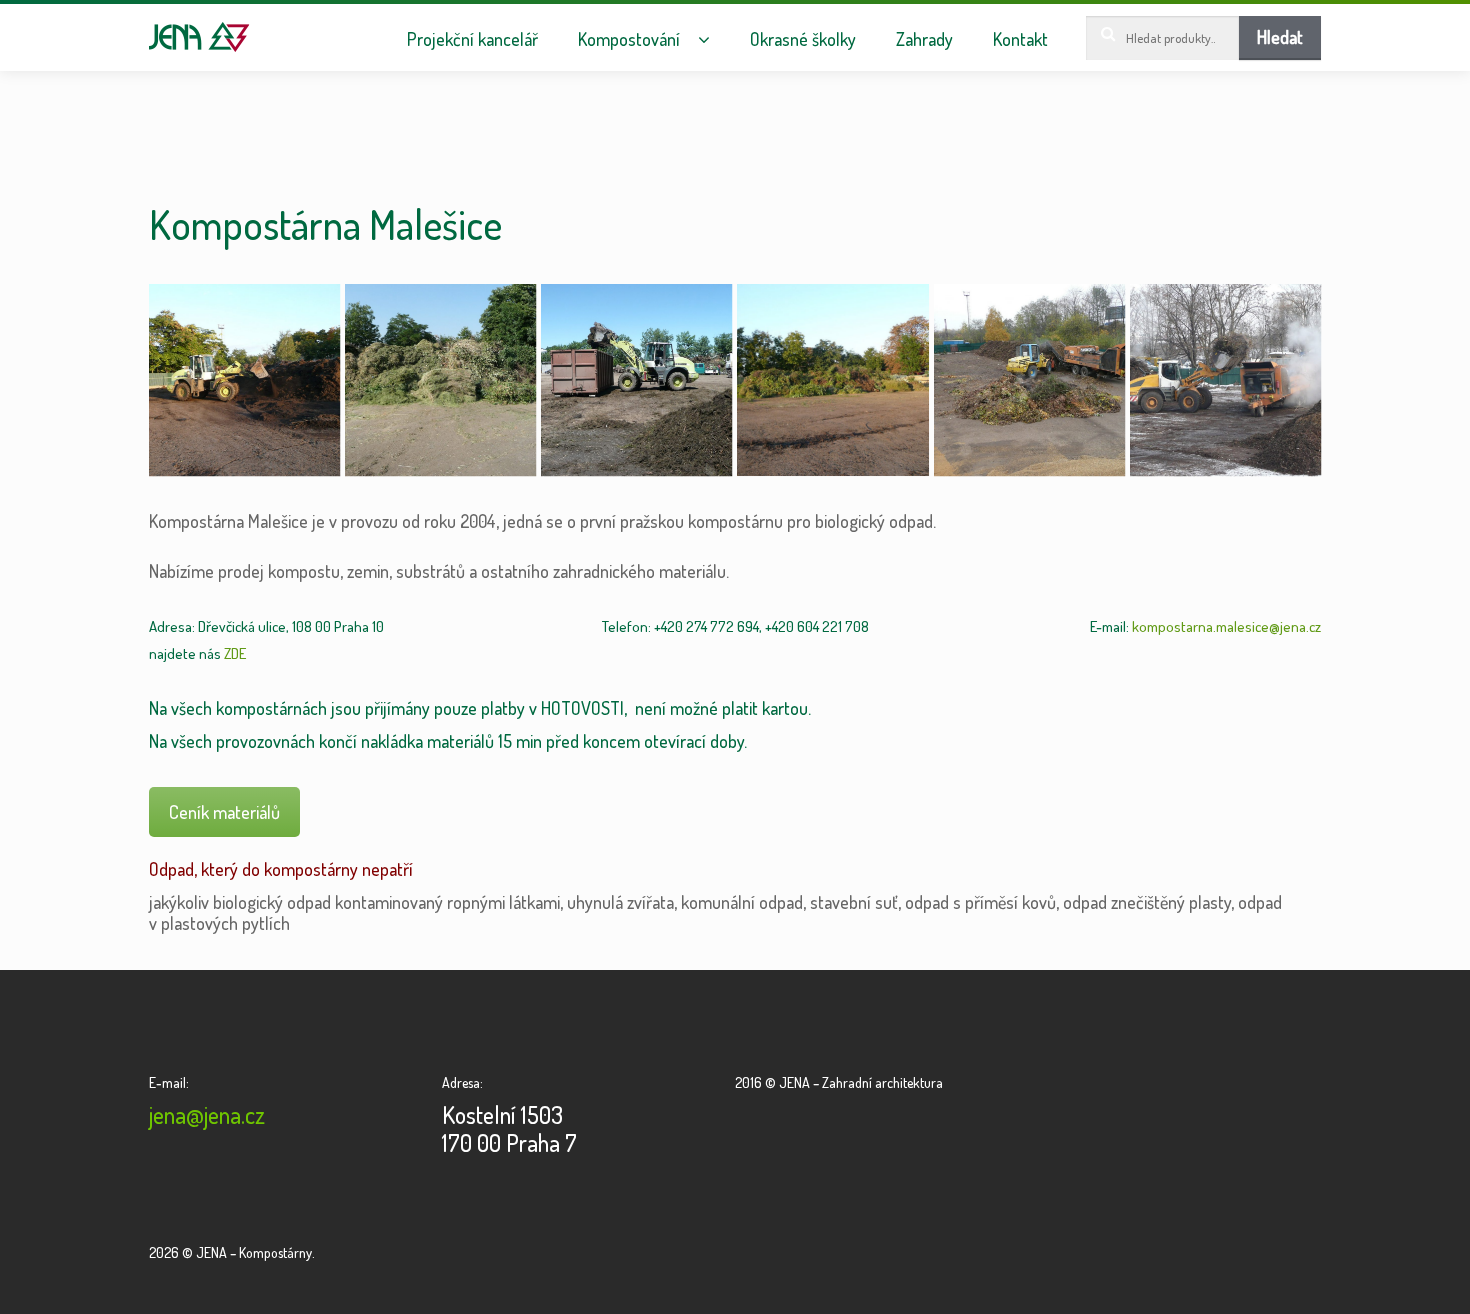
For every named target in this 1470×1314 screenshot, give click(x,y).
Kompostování (629, 39)
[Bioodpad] (440, 379)
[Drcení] (1029, 379)
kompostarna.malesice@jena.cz (1226, 626)
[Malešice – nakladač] (244, 379)
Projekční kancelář (472, 39)
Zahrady (924, 39)
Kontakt (1020, 39)
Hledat (1280, 37)
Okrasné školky (803, 39)
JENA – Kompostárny (199, 37)
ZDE (235, 653)
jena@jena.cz (207, 1114)
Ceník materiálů (224, 812)
